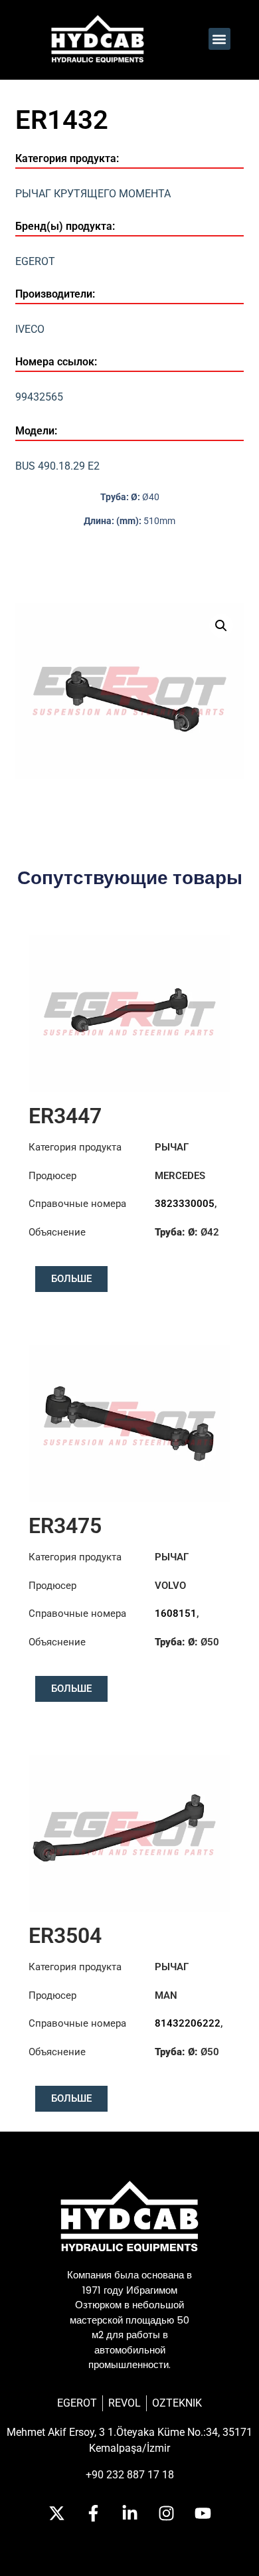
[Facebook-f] (93, 2513)
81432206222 (188, 2023)
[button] (219, 39)
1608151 (176, 1613)
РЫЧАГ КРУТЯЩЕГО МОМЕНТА (93, 194)
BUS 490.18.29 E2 (57, 466)
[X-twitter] (56, 2513)
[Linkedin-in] (129, 2513)
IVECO (30, 329)
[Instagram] (166, 2513)
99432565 (39, 397)
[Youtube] (203, 2513)
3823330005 (185, 1204)
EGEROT (35, 261)
